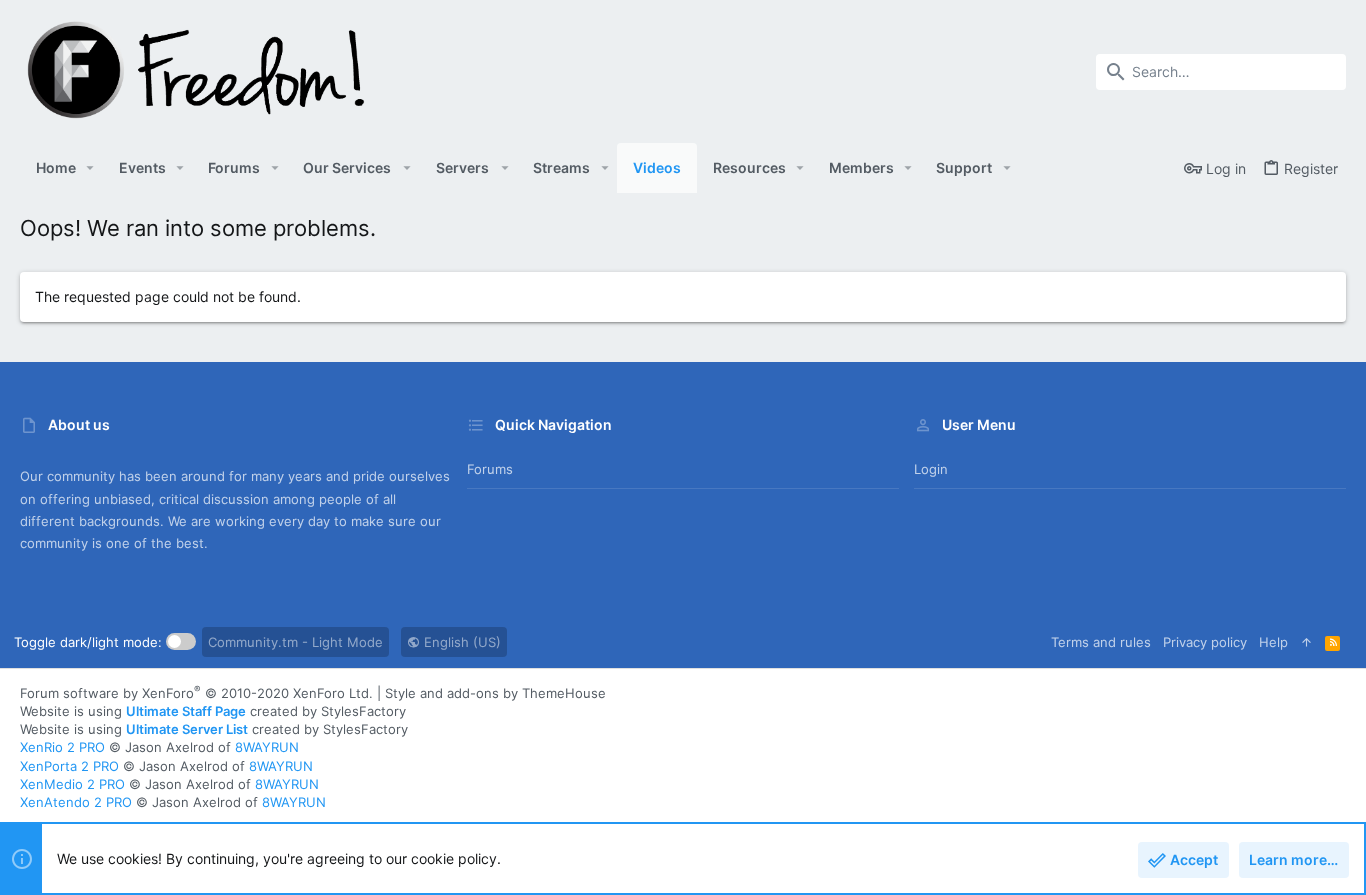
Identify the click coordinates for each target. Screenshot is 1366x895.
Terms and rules (1101, 642)
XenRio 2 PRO (62, 747)
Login (931, 469)
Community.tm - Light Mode (295, 642)
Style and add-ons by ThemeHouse (495, 693)
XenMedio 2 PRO (72, 784)
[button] (90, 168)
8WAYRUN (267, 747)
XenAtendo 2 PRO (76, 802)
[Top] (1306, 642)
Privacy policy (1205, 642)
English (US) (460, 642)
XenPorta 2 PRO (69, 766)
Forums (490, 469)
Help (1273, 642)
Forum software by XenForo (196, 693)
